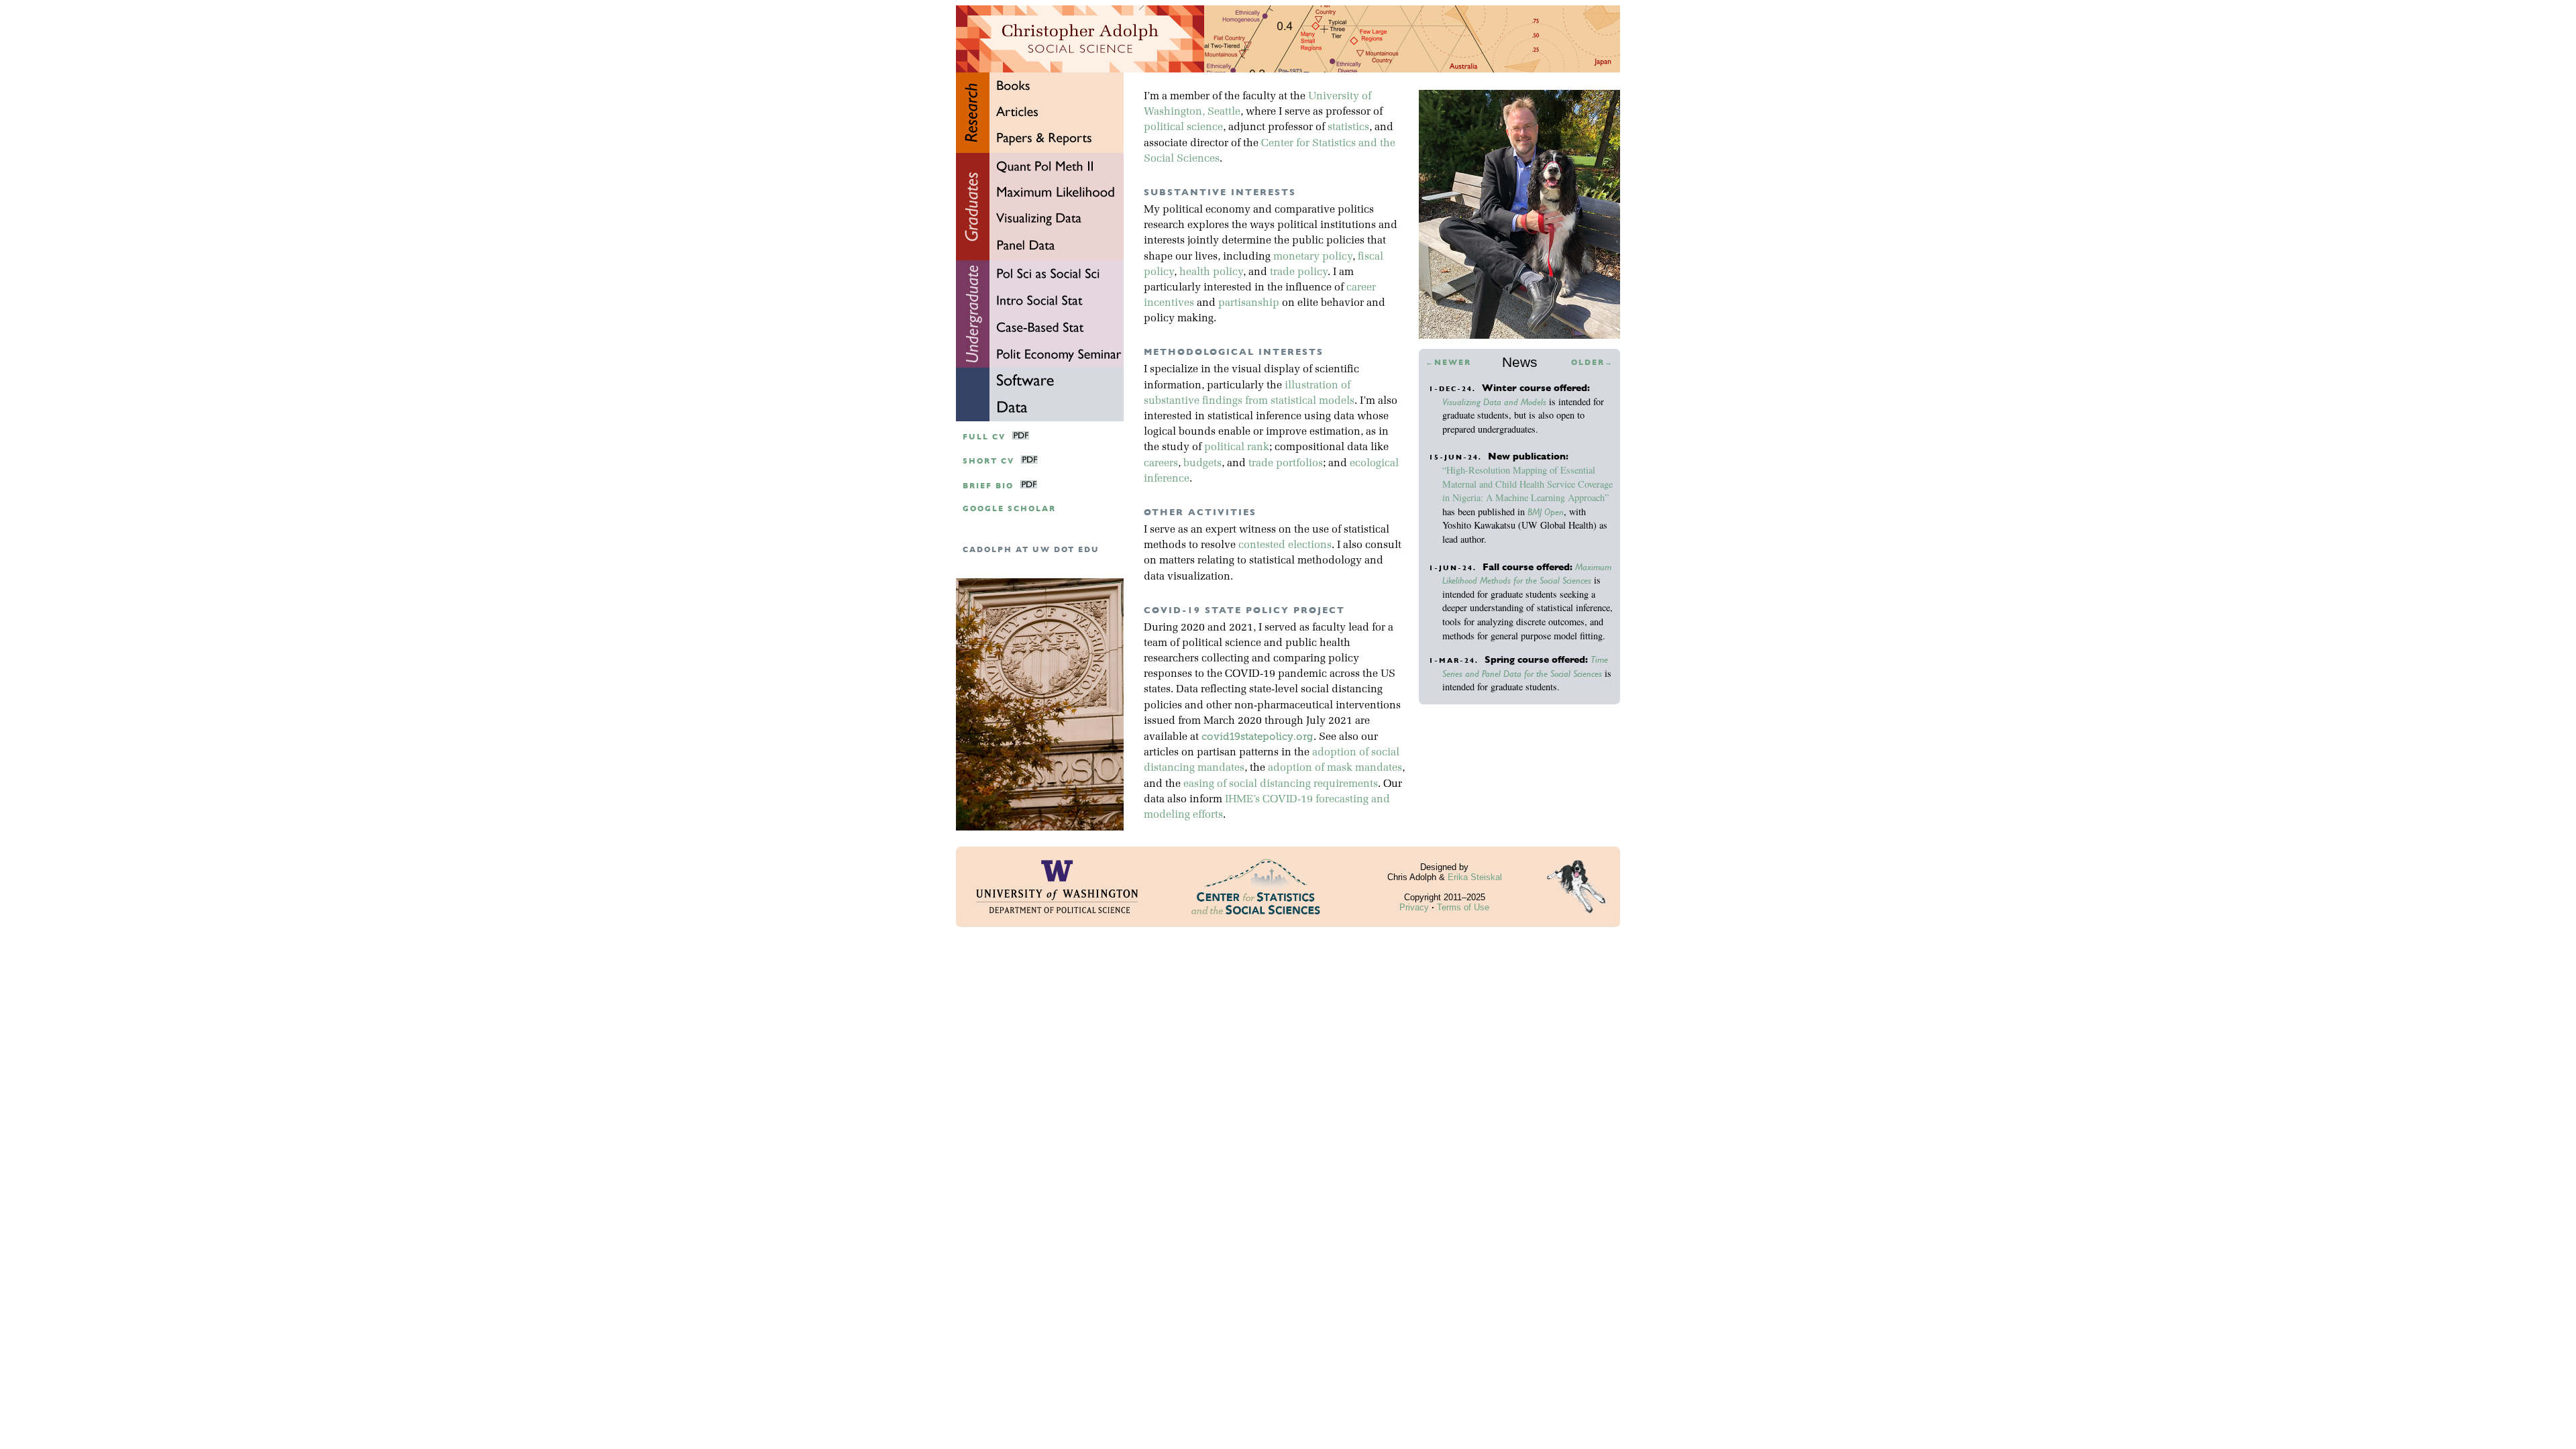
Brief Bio (988, 486)
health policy (1211, 272)
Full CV (984, 437)
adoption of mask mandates (1335, 768)
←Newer (1448, 363)
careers (1161, 464)
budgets (1202, 464)
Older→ (1592, 363)
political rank (1237, 447)
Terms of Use (1463, 907)
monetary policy (1313, 257)
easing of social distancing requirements (1281, 784)
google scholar (1009, 509)
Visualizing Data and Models (1494, 402)
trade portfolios (1286, 464)
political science (1183, 127)
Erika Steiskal (1475, 877)
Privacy (1414, 907)
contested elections (1285, 545)
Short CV (988, 461)
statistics (1348, 127)
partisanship (1249, 303)
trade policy (1299, 272)
